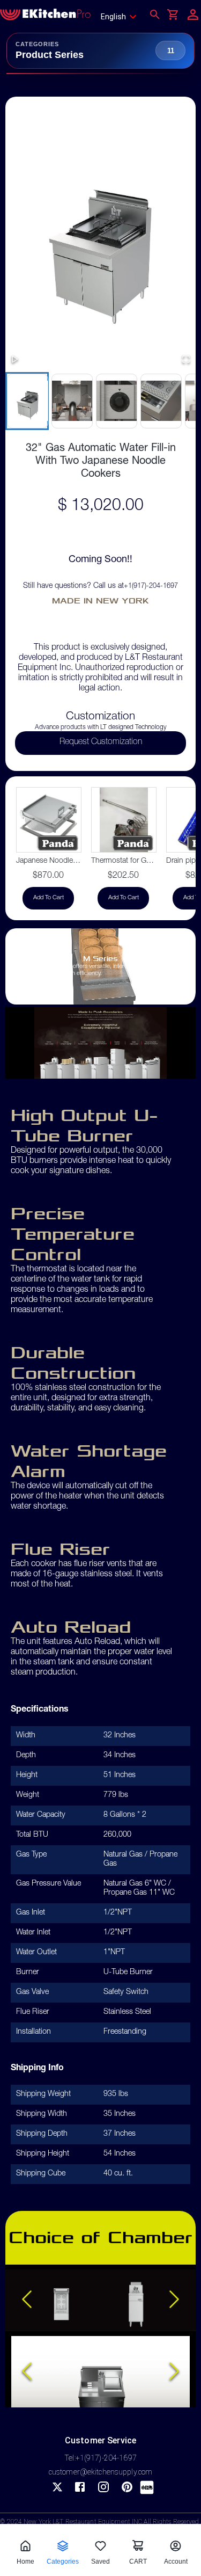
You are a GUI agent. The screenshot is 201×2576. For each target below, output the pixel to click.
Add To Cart (49, 898)
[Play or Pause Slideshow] (15, 360)
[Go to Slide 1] (27, 401)
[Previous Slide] (27, 2300)
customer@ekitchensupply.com (101, 2472)
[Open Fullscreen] (186, 360)
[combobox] (122, 17)
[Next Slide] (174, 2300)
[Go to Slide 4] (161, 401)
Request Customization (101, 743)
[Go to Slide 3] (116, 401)
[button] (100, 236)
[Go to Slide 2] (72, 401)
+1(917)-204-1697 (151, 587)
